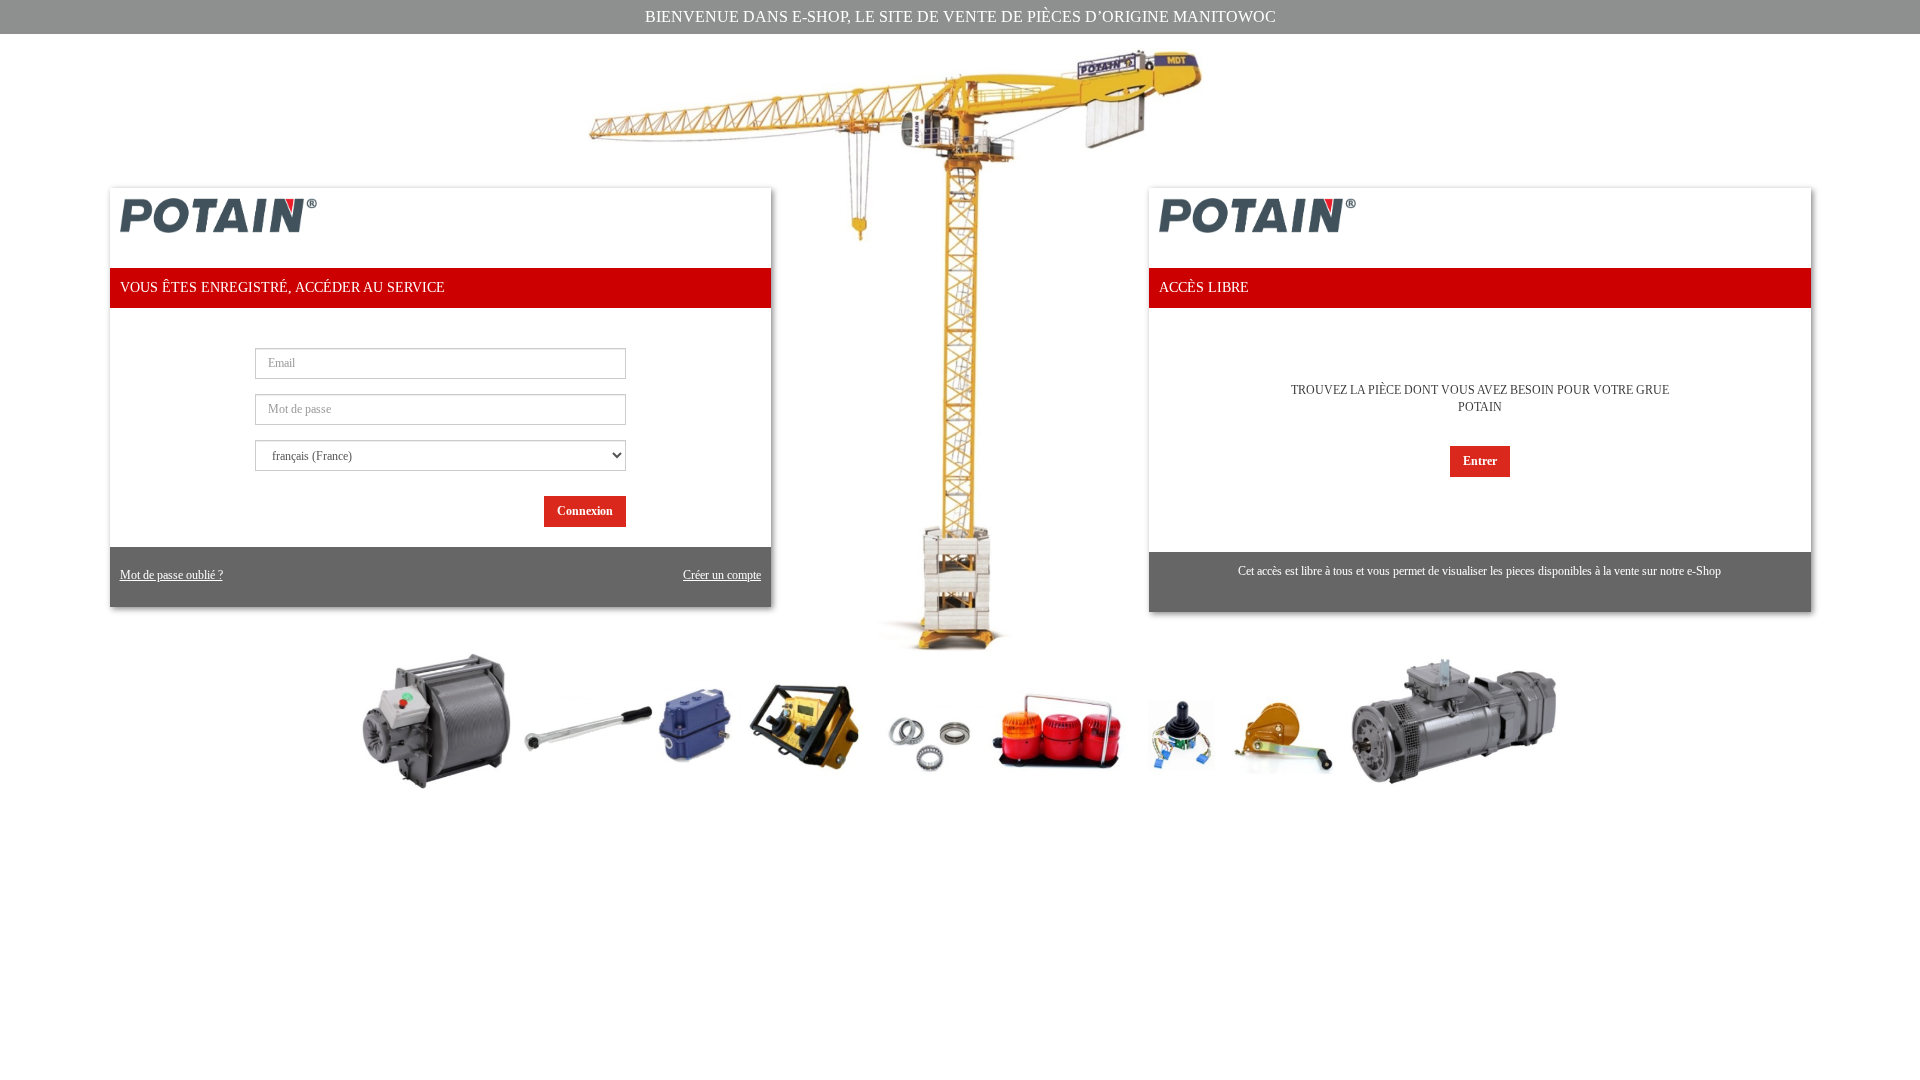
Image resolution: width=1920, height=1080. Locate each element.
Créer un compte (722, 575)
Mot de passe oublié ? (171, 575)
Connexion (585, 511)
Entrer (1480, 461)
